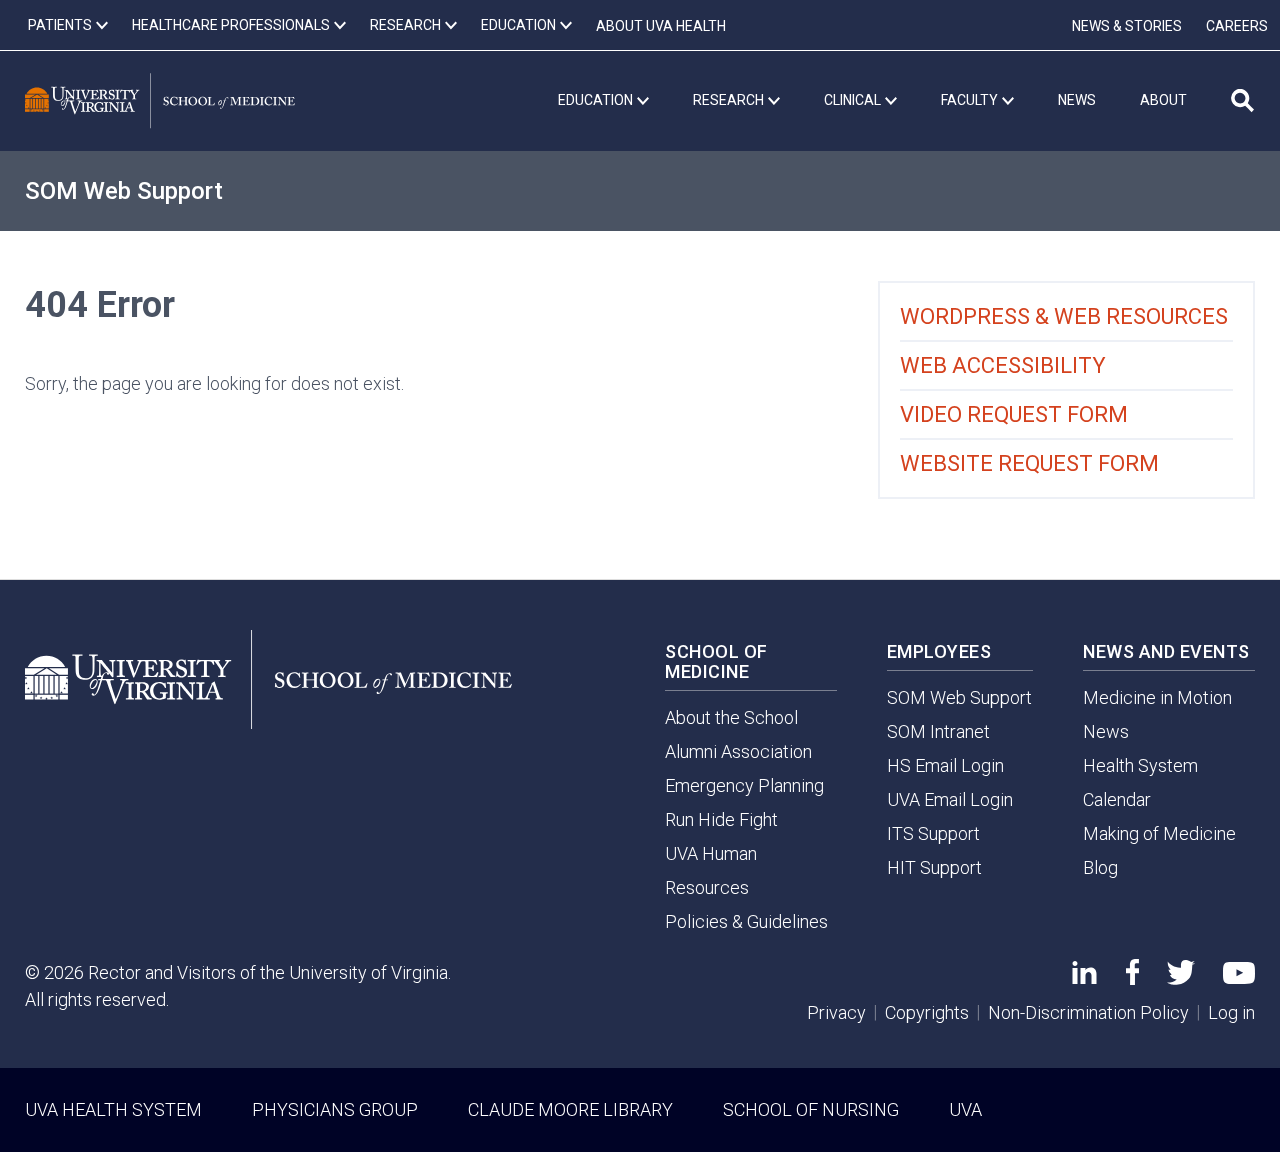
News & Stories (1127, 26)
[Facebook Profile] (1132, 978)
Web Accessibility (1003, 365)
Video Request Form (1014, 414)
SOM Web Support (124, 191)
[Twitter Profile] (1181, 978)
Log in (1231, 1012)
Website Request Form (1029, 463)
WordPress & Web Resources (1064, 316)
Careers (1237, 26)
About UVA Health (661, 26)
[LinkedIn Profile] (1084, 977)
